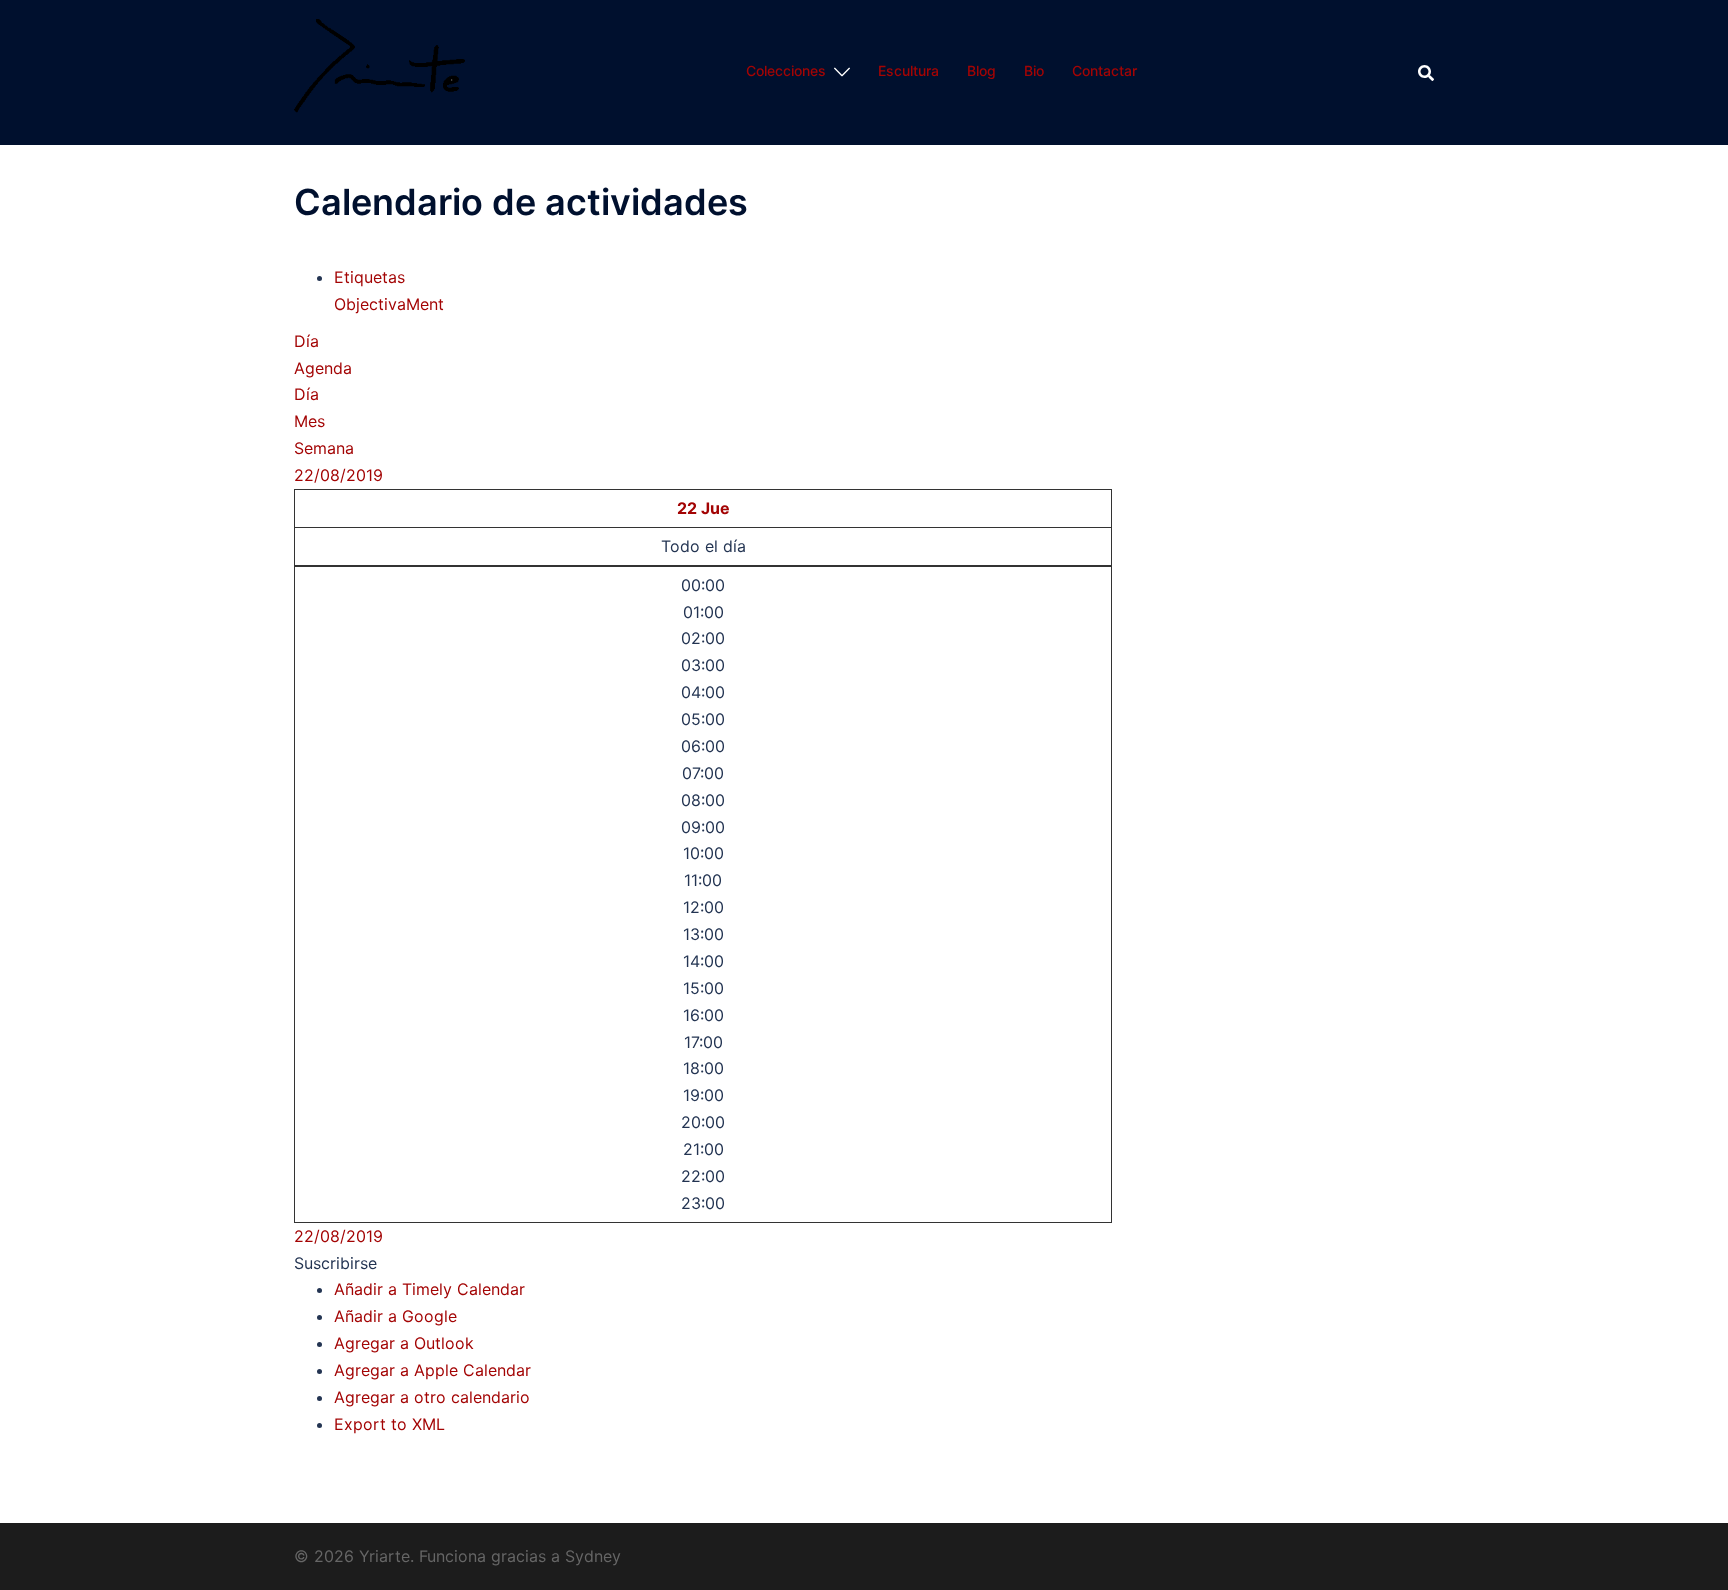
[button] (335, 1263)
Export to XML (389, 1424)
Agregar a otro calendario (432, 1397)
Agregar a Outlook (404, 1343)
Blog (981, 70)
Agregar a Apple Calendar (432, 1370)
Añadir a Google (395, 1316)
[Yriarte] (379, 71)
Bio (1034, 70)
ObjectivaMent (389, 304)
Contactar (1104, 70)
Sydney (593, 1556)
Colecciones (786, 70)
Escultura (908, 70)
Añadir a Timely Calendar (429, 1289)
